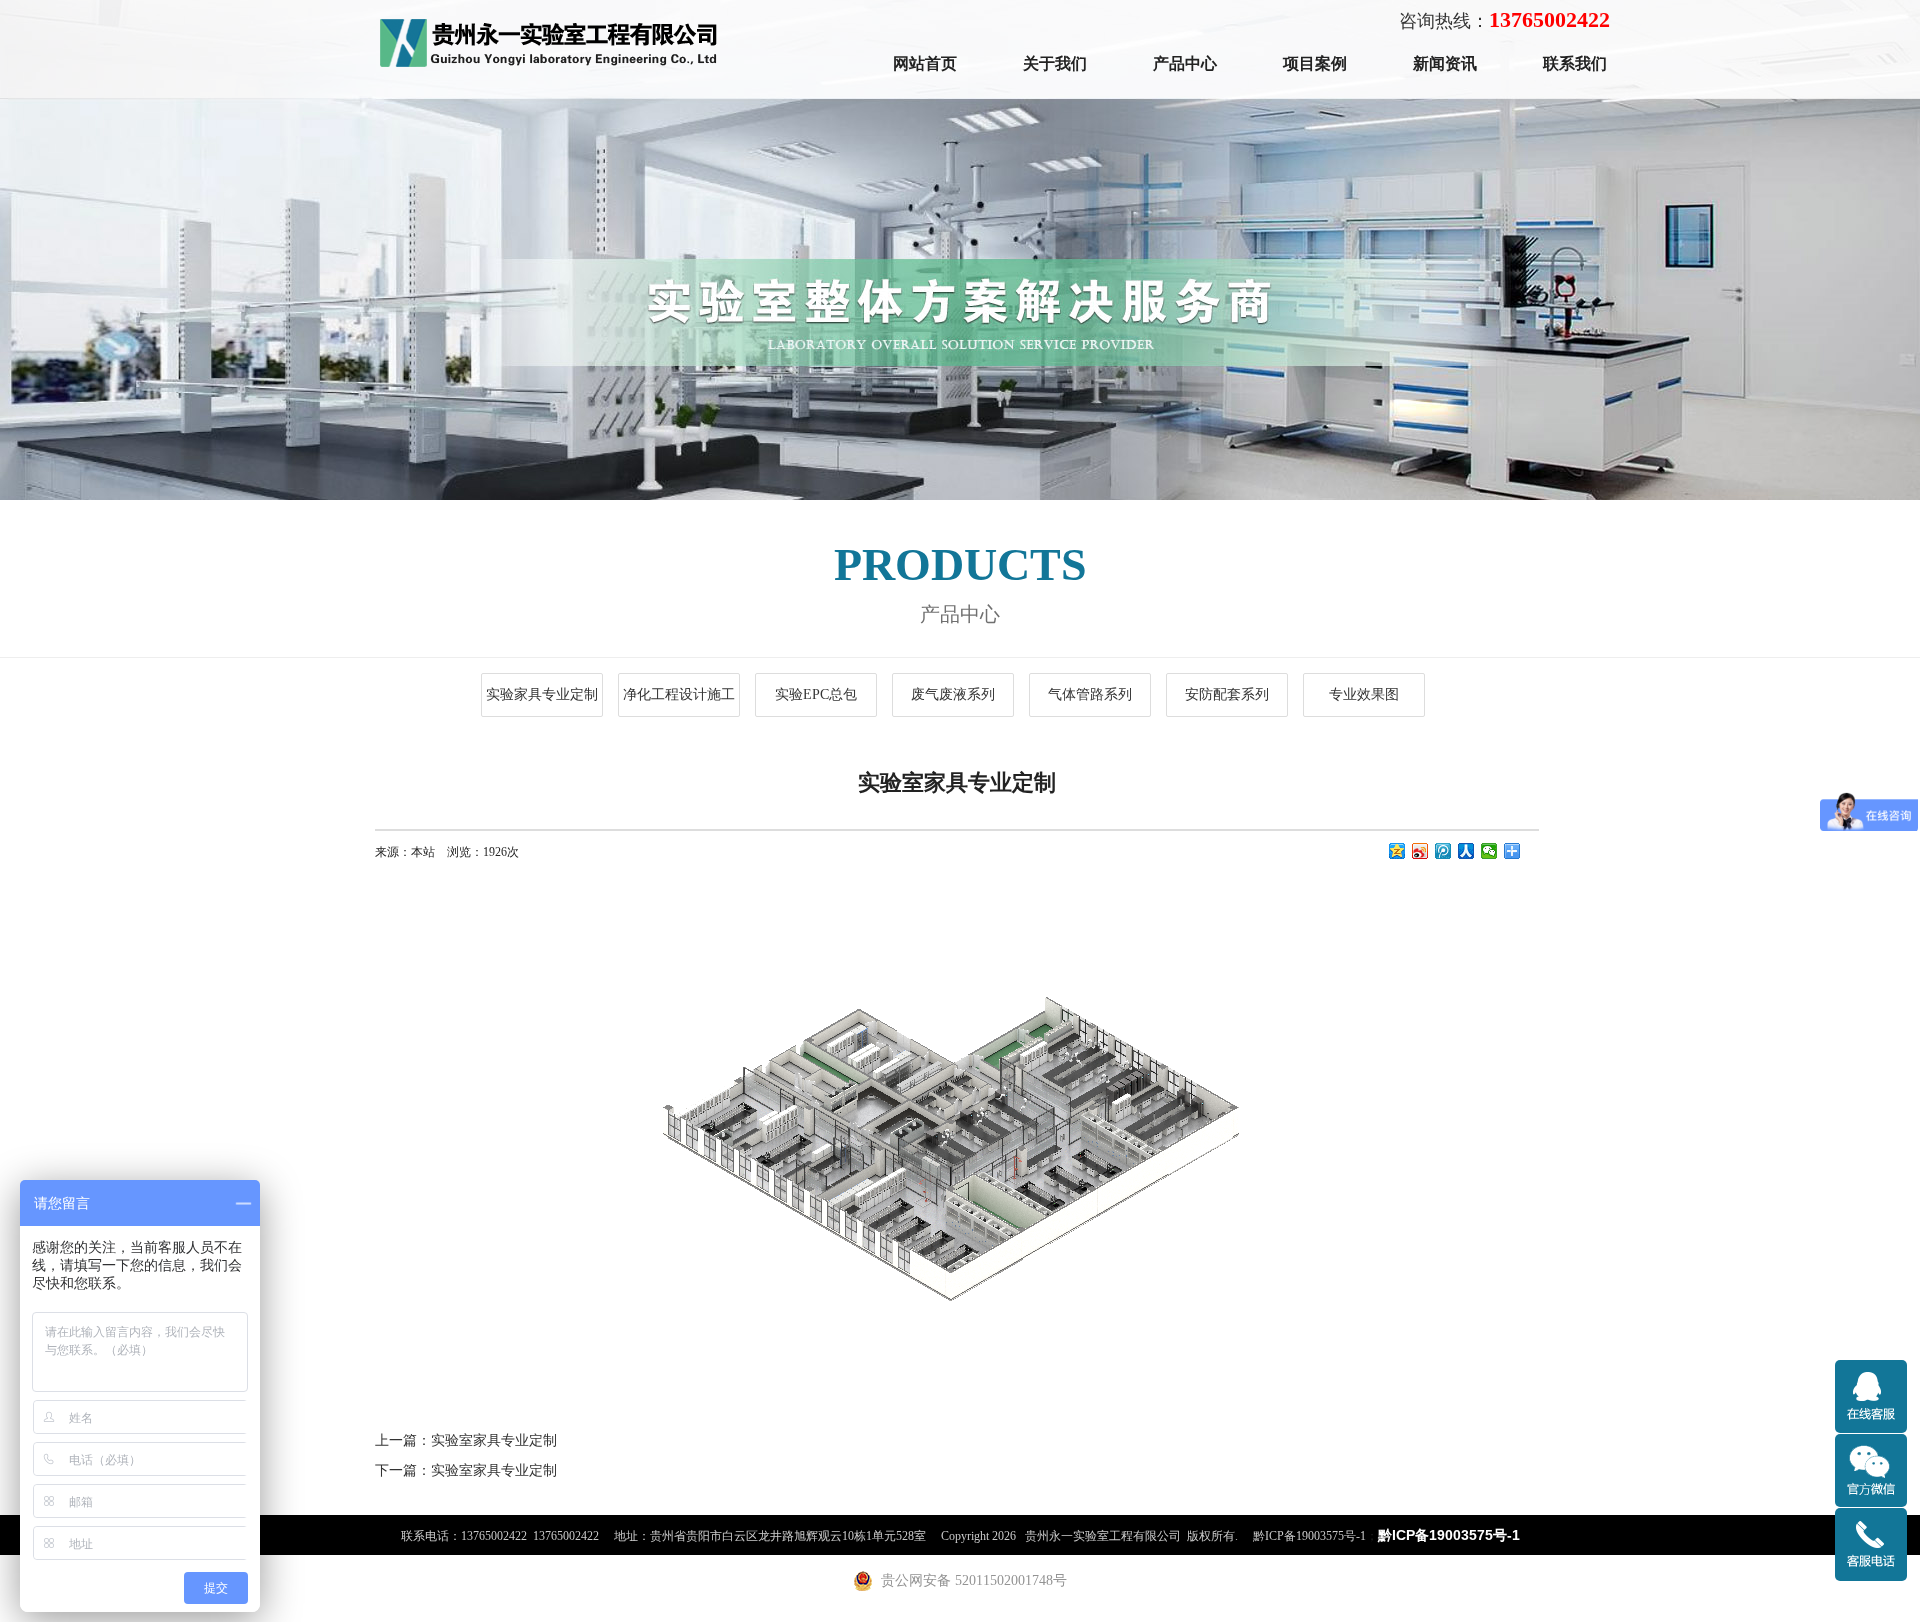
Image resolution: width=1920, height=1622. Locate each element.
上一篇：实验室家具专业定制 (466, 1440)
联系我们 (1575, 63)
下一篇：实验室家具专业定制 (466, 1470)
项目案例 (1315, 63)
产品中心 (1185, 63)
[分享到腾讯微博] (1443, 851)
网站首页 (925, 63)
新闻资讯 (1445, 63)
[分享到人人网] (1466, 851)
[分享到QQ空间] (1397, 851)
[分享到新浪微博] (1420, 851)
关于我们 (1055, 63)
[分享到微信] (1489, 851)
